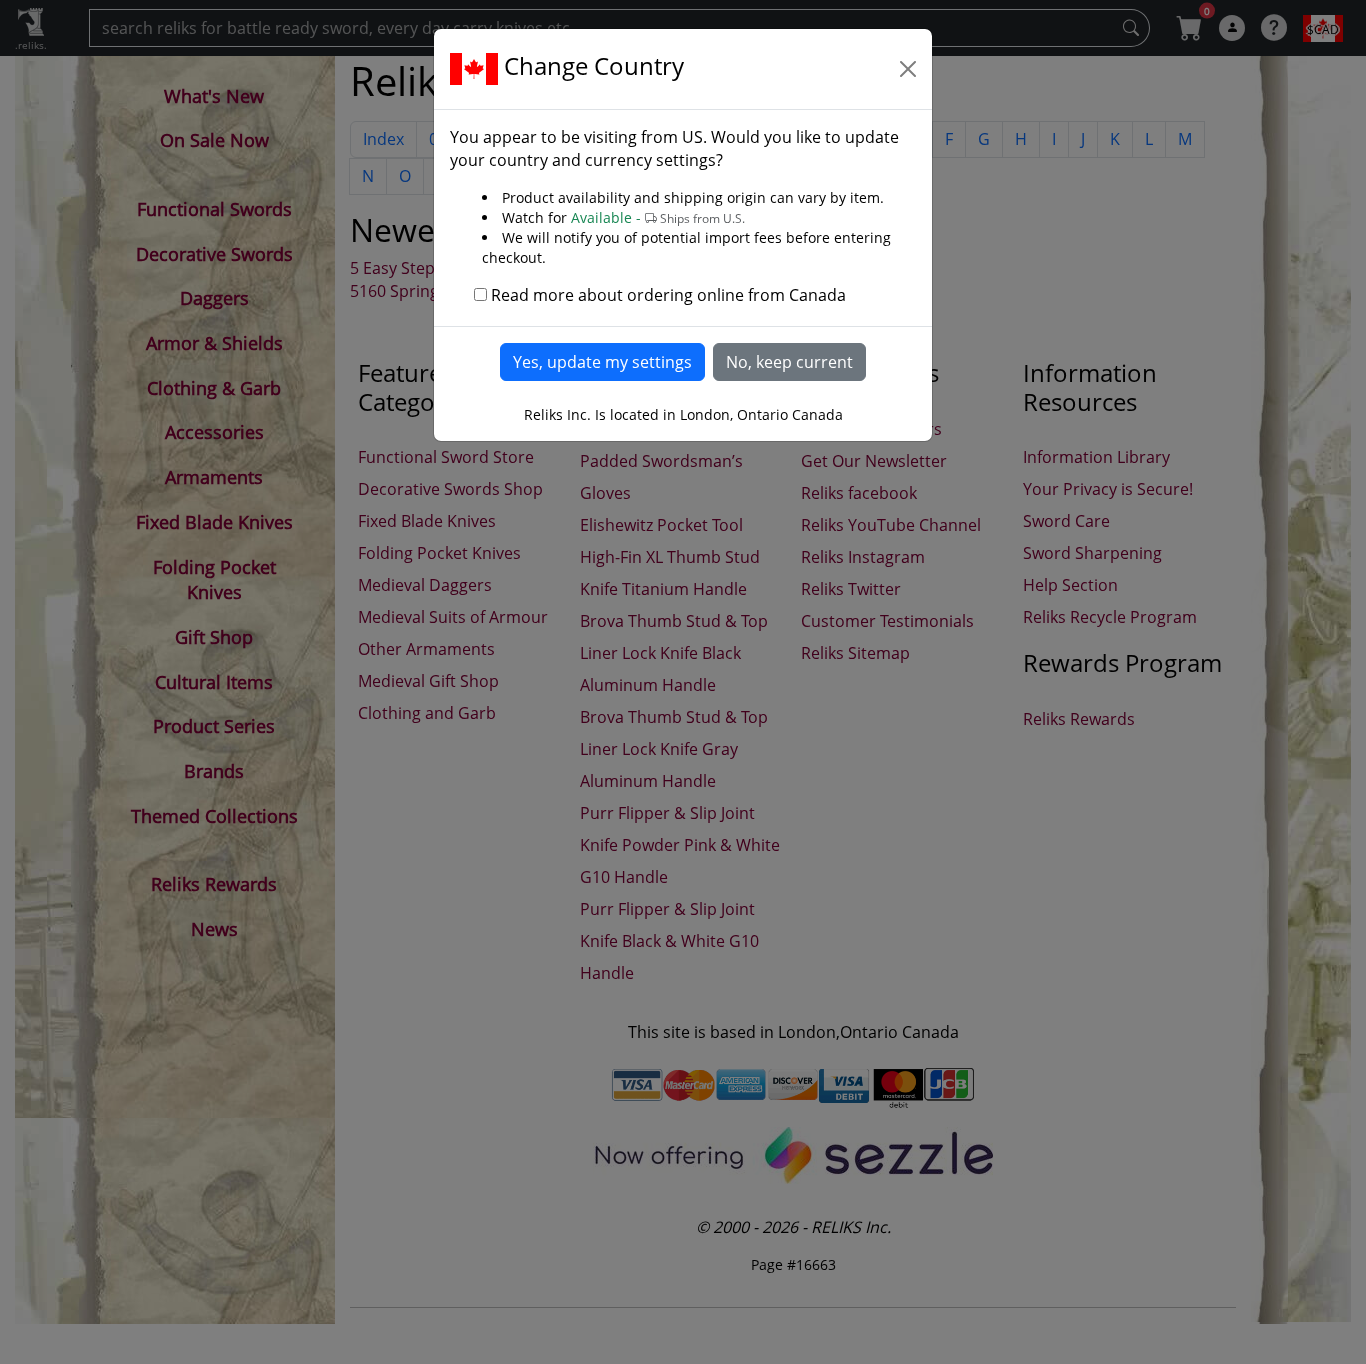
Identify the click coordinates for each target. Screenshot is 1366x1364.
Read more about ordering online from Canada (668, 295)
